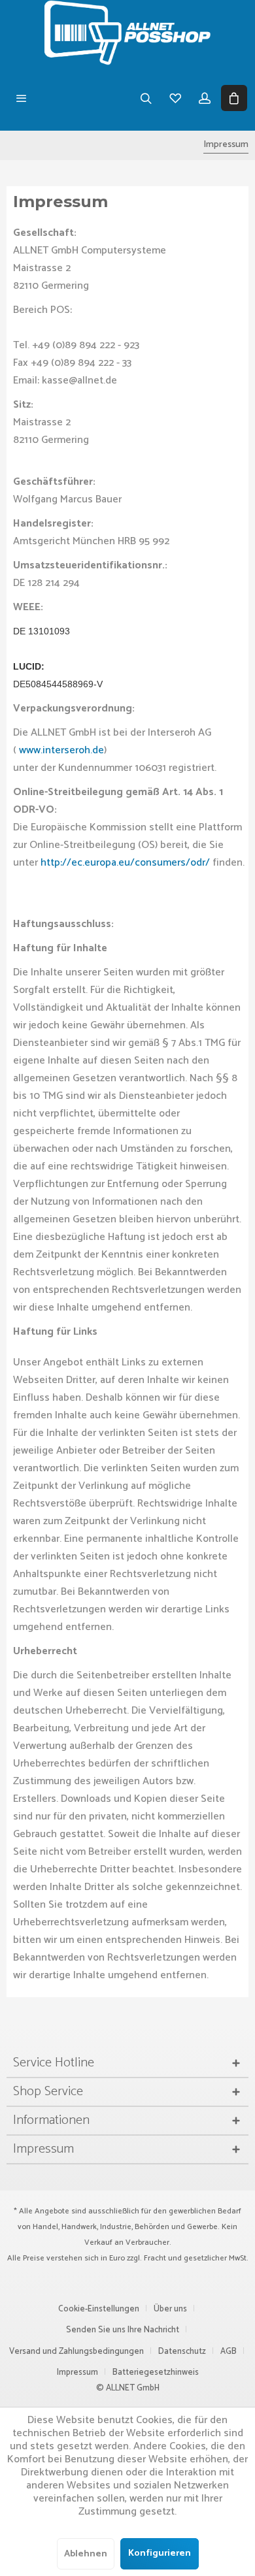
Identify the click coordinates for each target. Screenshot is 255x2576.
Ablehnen (86, 2554)
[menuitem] (21, 98)
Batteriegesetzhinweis (156, 2372)
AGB (229, 2352)
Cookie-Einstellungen (99, 2309)
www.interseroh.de (61, 750)
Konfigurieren (160, 2553)
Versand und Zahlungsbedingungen (76, 2352)
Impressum (77, 2372)
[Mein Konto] (204, 98)
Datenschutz (182, 2352)
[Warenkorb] (234, 98)
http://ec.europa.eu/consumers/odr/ (127, 863)
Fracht (155, 2258)
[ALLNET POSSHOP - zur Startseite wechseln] (127, 33)
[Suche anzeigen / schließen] (145, 98)
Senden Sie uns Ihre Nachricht (123, 2330)
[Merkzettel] (175, 98)
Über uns (170, 2309)
